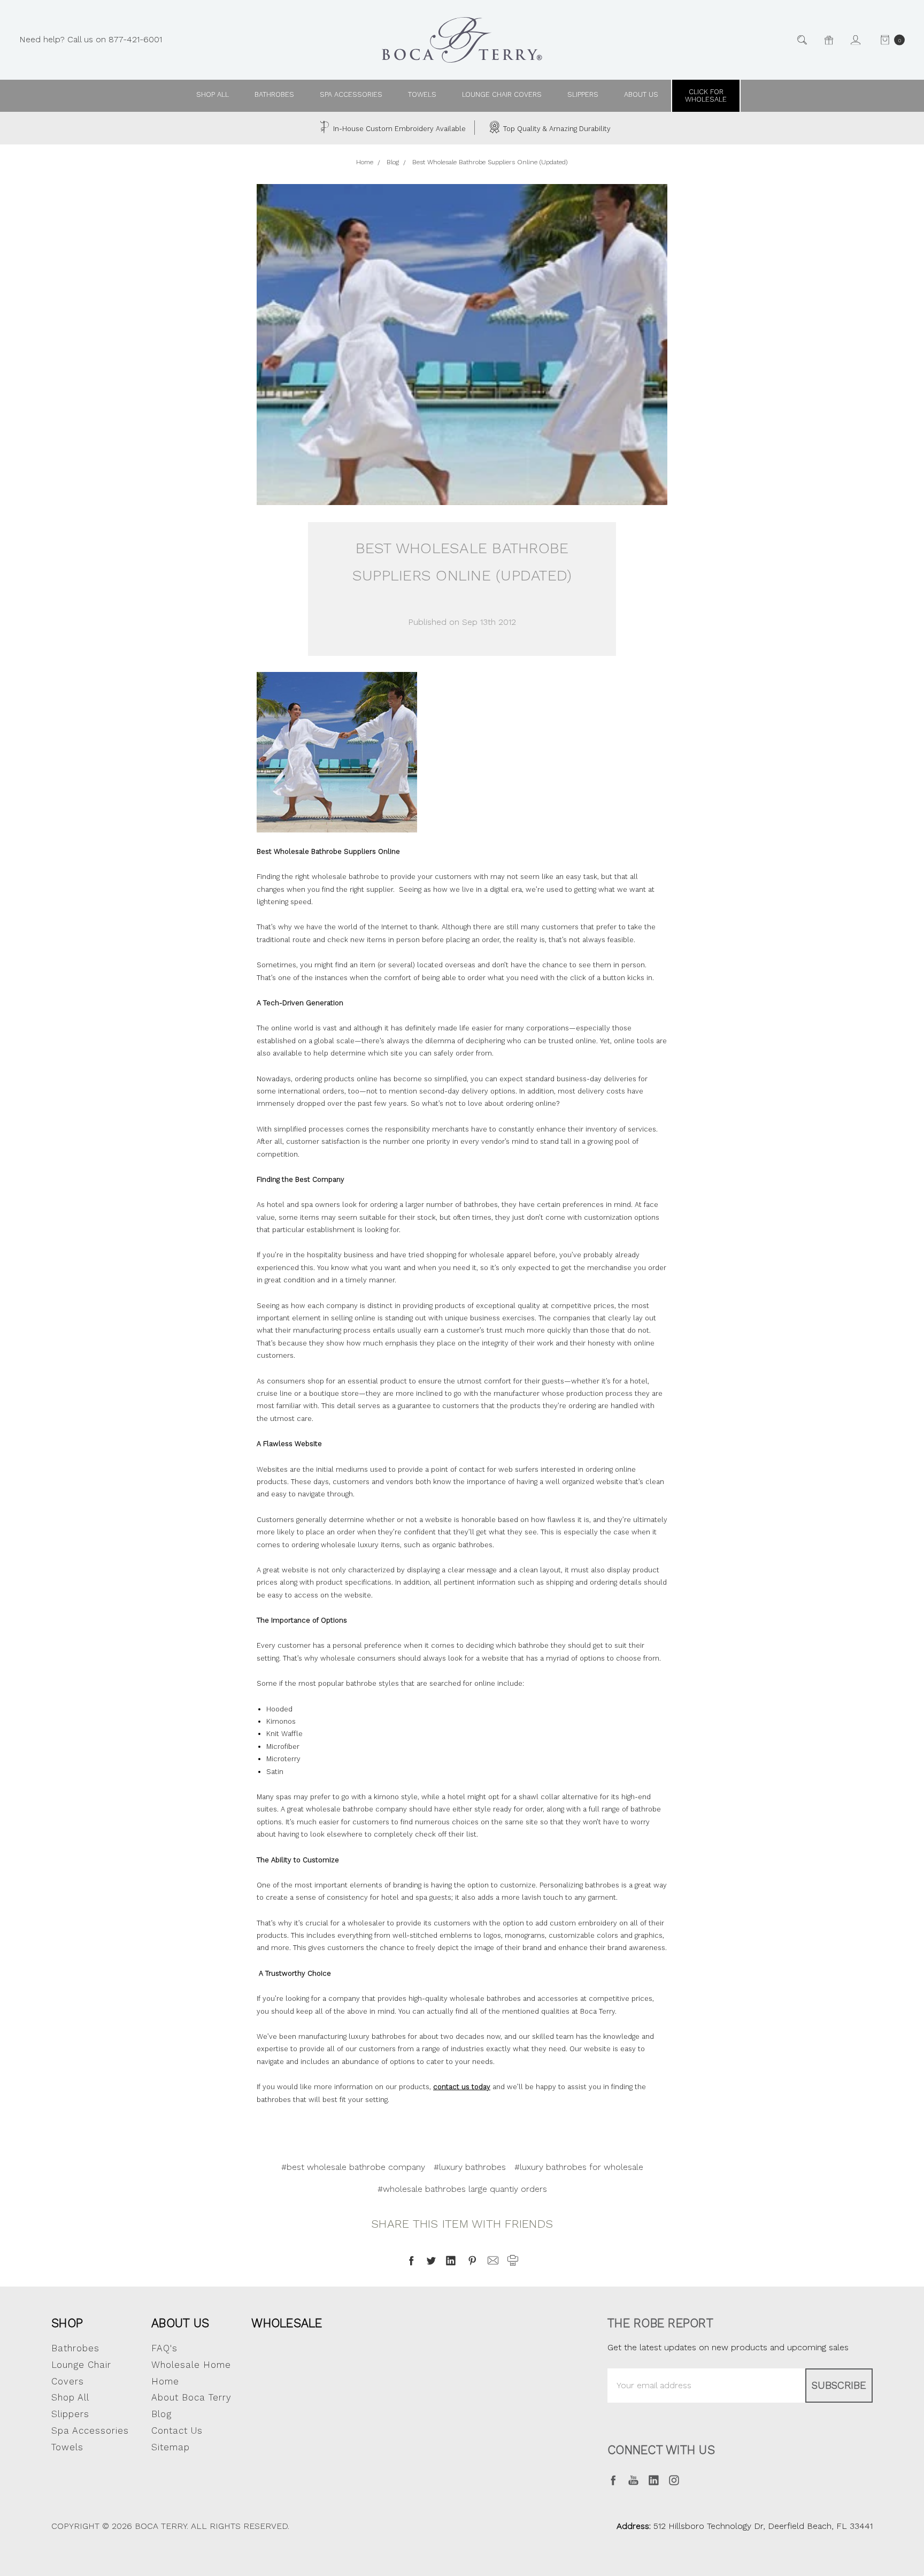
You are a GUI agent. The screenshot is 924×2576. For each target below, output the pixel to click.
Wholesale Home (191, 2365)
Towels (422, 94)
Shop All (70, 2397)
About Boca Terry (191, 2397)
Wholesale (287, 2323)
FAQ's (164, 2348)
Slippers (583, 94)
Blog (161, 2414)
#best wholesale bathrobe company (353, 2167)
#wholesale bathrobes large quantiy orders (462, 2189)
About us (641, 94)
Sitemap (171, 2447)
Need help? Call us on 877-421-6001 (91, 39)
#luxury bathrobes (470, 2167)
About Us (180, 2323)
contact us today (462, 2087)
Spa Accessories (351, 94)
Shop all (213, 94)
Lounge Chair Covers (502, 94)
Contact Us (177, 2430)
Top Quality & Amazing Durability (556, 129)
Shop (67, 2323)
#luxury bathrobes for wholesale (579, 2167)
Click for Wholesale (706, 95)
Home (165, 2381)
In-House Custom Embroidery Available (398, 129)
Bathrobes (274, 94)
